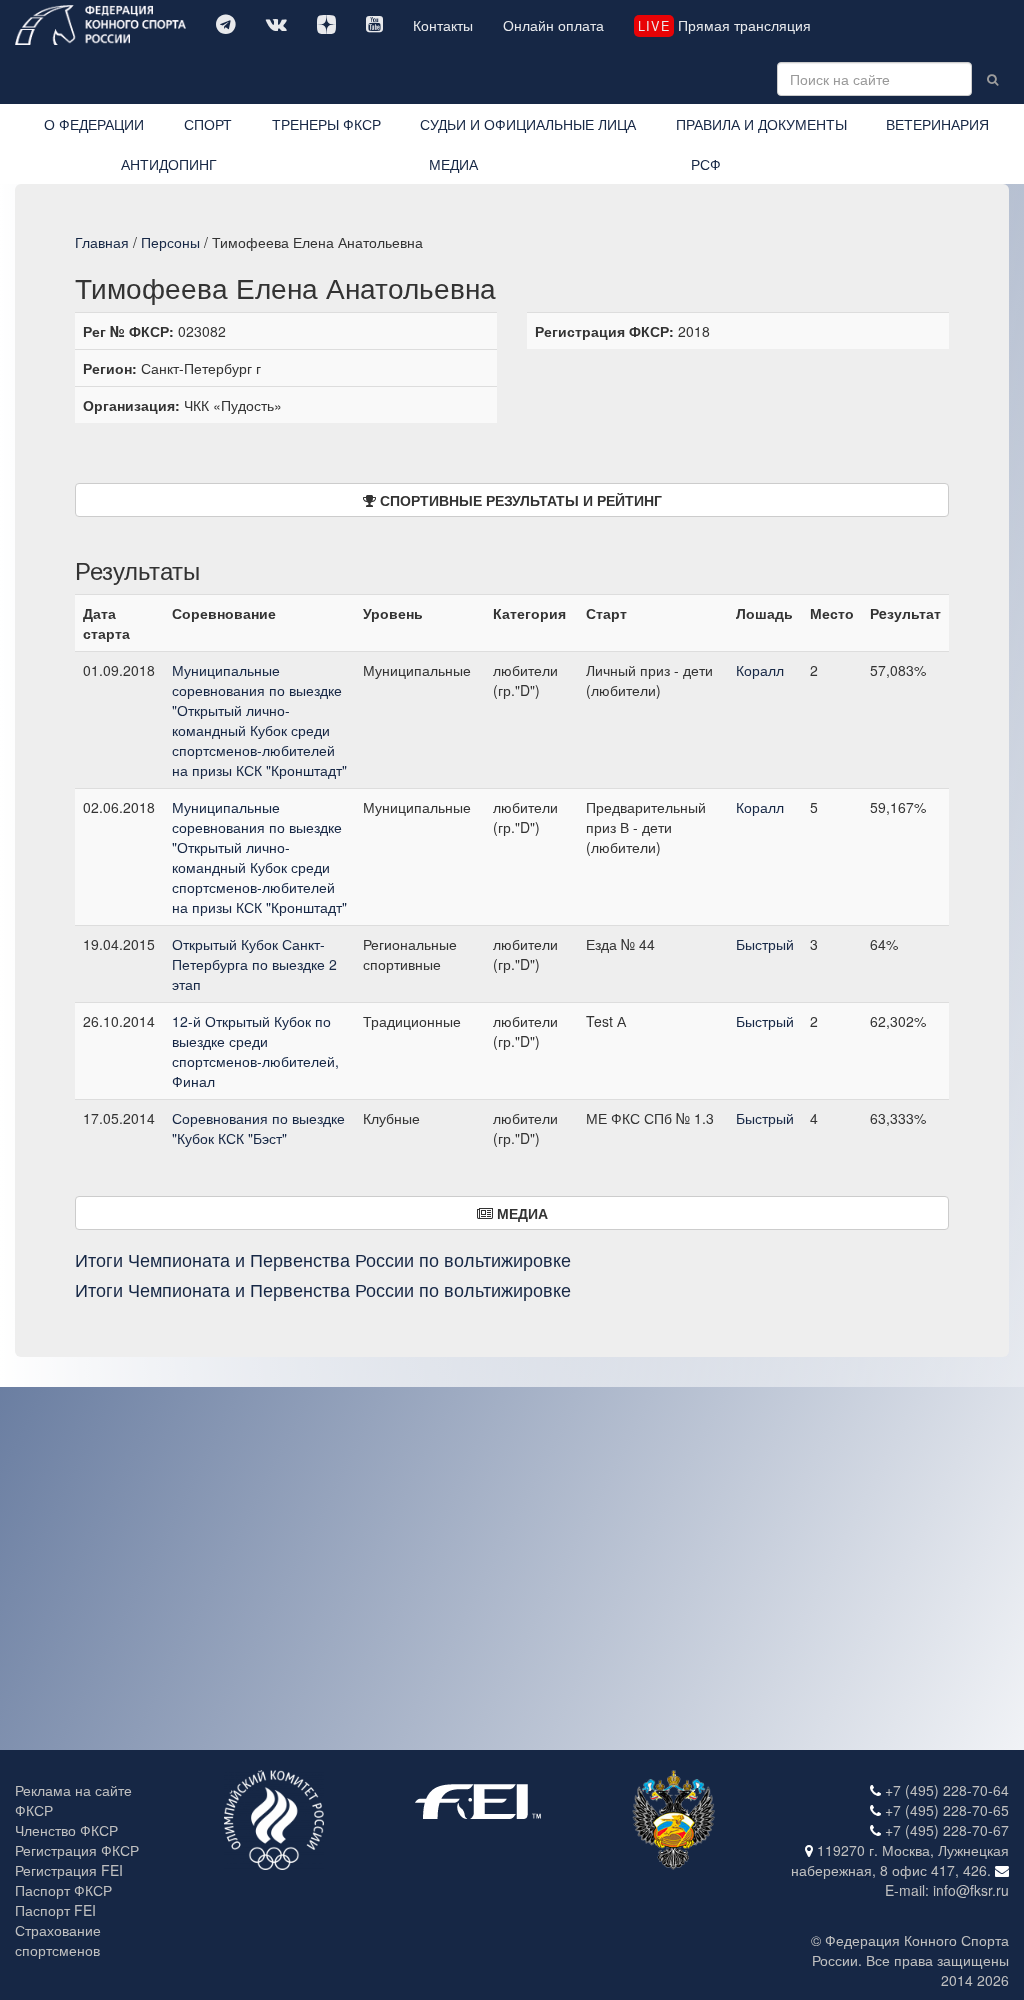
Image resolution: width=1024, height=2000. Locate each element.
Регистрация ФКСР (77, 1850)
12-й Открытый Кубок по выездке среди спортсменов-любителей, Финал (255, 1051)
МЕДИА (453, 164)
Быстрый (765, 944)
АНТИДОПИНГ (169, 164)
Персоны (170, 242)
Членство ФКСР (66, 1830)
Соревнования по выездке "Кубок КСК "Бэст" (258, 1128)
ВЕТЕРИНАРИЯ (937, 124)
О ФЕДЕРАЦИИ (94, 124)
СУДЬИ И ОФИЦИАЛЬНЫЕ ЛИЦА (528, 124)
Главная (102, 242)
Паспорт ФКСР (63, 1890)
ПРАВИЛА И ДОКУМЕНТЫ (761, 124)
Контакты (443, 25)
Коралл (760, 670)
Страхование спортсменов (58, 1940)
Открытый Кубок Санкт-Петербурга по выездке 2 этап (254, 964)
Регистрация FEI (69, 1870)
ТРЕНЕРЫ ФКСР (326, 124)
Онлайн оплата (553, 25)
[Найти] (992, 79)
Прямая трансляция (724, 25)
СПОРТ (208, 124)
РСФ (706, 164)
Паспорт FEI (55, 1910)
